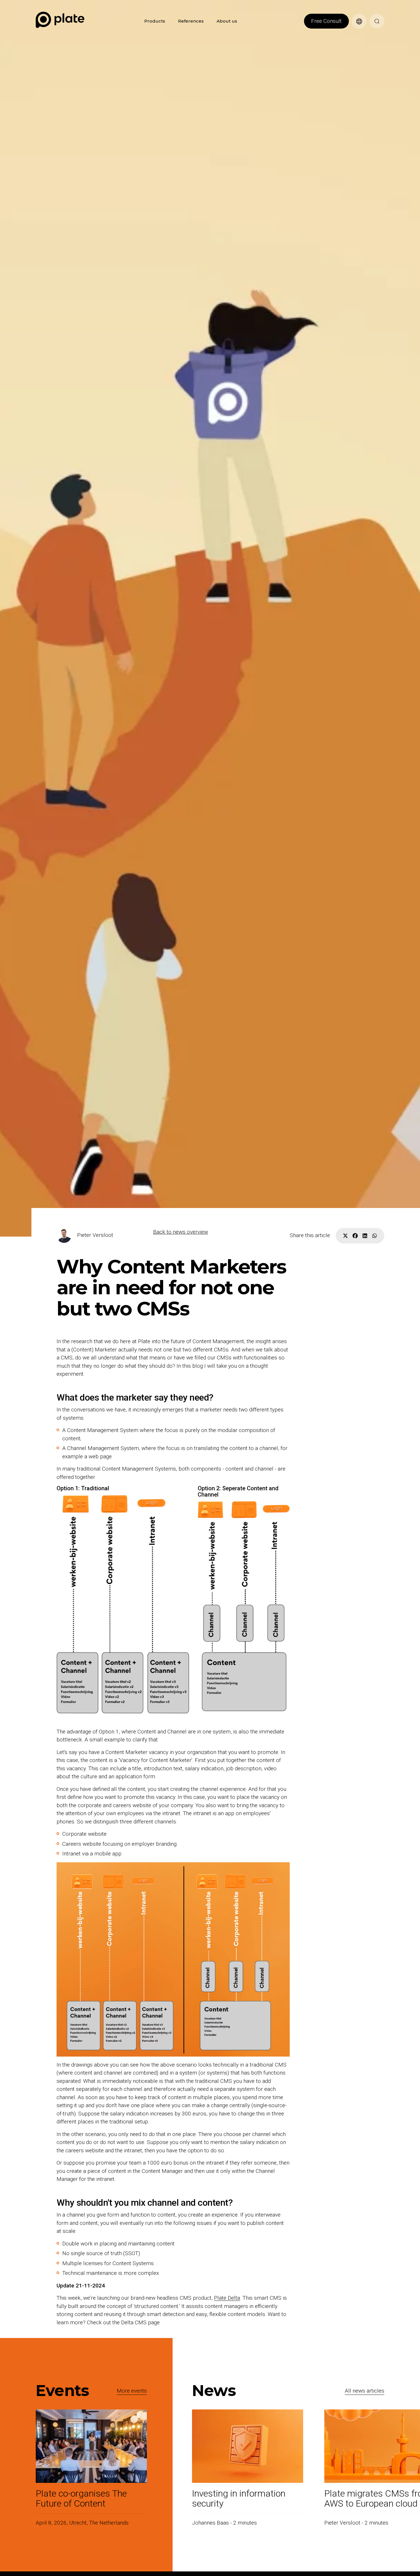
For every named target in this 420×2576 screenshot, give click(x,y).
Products (155, 21)
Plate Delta (227, 2298)
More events (132, 2391)
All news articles (365, 2391)
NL (355, 32)
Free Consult (326, 21)
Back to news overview (181, 1232)
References (191, 21)
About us (227, 21)
